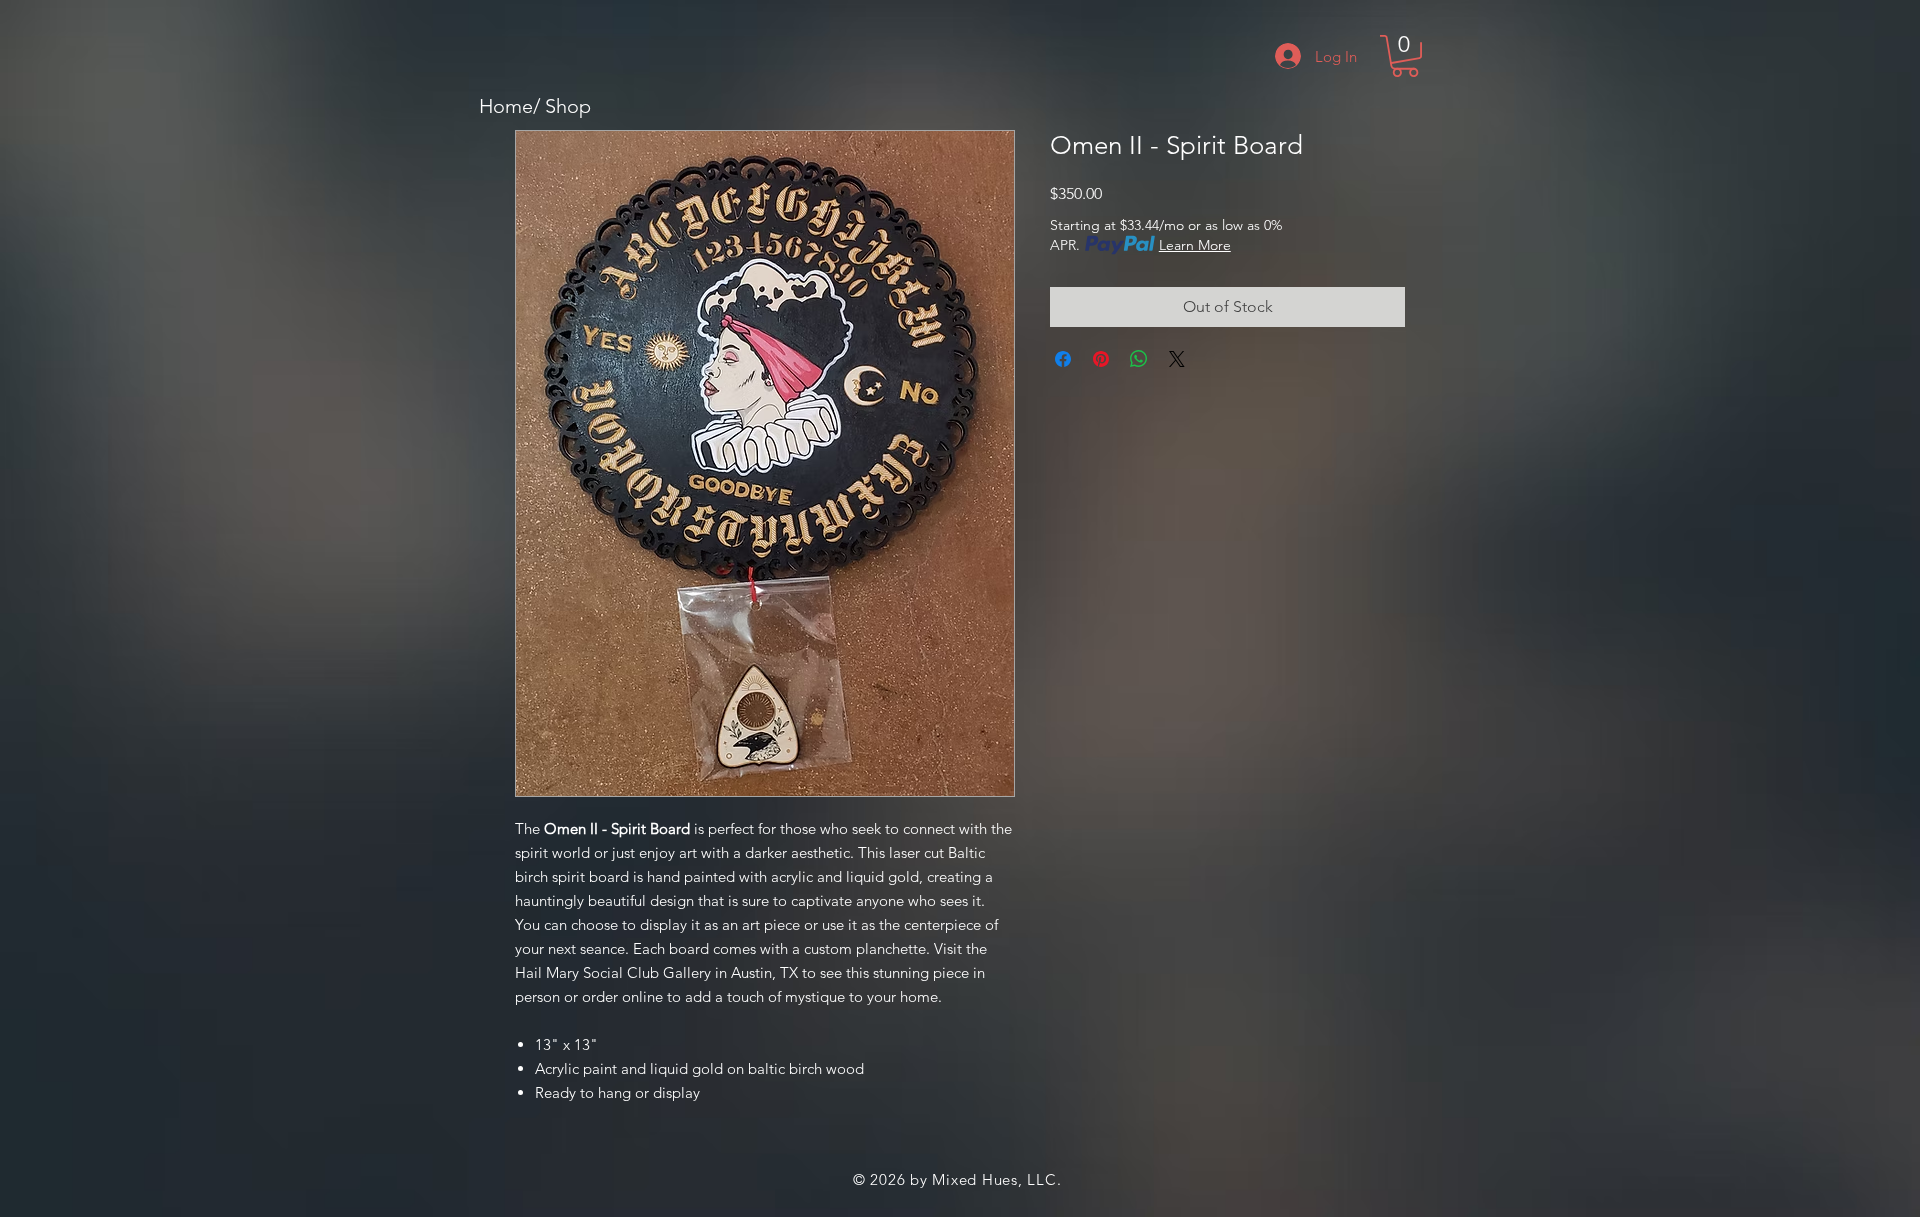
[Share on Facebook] (1063, 359)
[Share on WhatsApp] (1139, 359)
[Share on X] (1177, 359)
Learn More (1195, 245)
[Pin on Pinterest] (1101, 359)
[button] (1405, 56)
